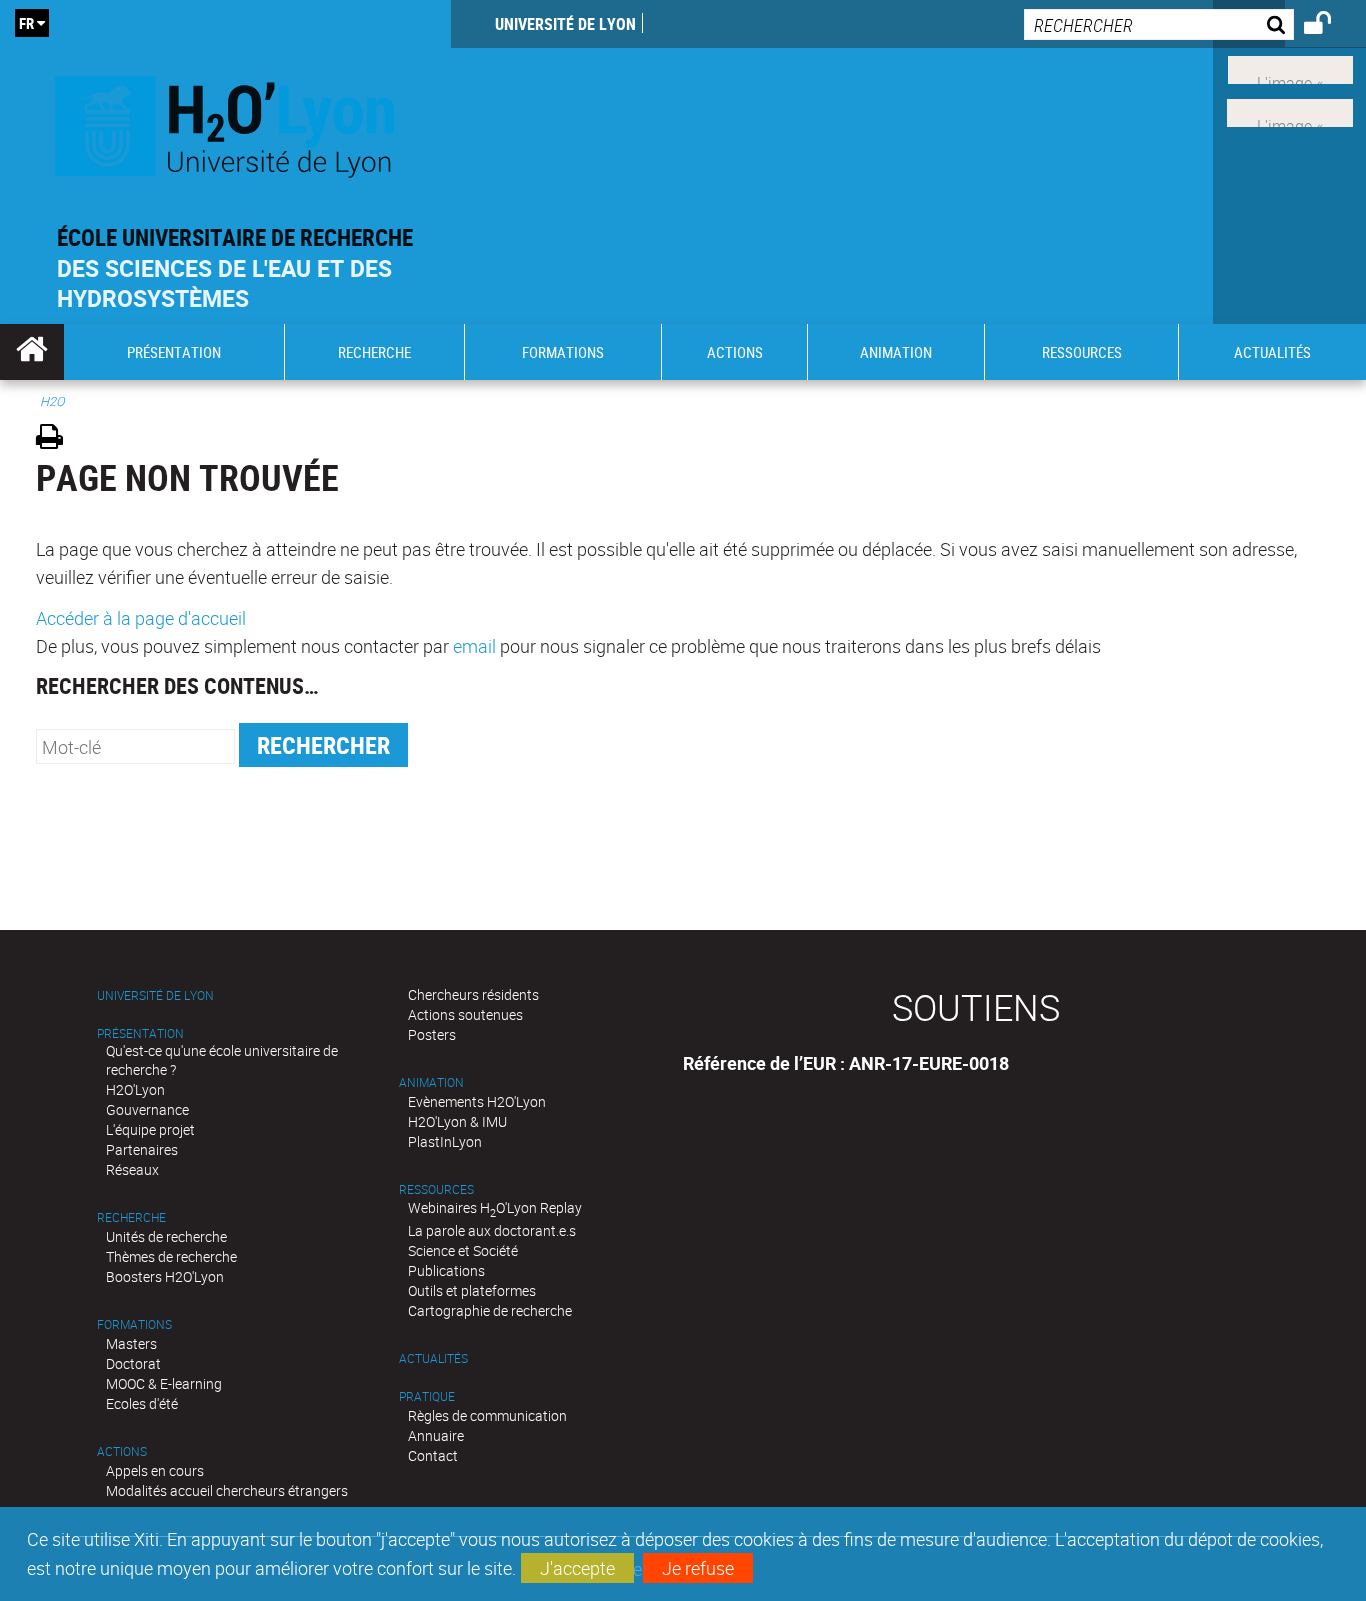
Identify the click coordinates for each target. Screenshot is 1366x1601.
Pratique (427, 1396)
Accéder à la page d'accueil (141, 618)
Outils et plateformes (472, 1290)
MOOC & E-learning (164, 1383)
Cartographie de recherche (490, 1310)
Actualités (433, 1358)
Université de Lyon (565, 24)
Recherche (131, 1217)
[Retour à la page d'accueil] (225, 121)
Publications (446, 1270)
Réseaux (132, 1169)
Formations (134, 1324)
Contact (433, 1455)
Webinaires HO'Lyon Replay (495, 1207)
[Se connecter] (1330, 26)
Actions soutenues (465, 1014)
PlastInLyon (445, 1141)
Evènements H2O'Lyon (477, 1101)
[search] (1159, 24)
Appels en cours (155, 1470)
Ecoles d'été (142, 1403)
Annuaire (436, 1435)
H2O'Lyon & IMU (457, 1121)
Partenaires (142, 1149)
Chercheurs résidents (473, 994)
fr (26, 23)
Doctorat (133, 1363)
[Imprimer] (56, 439)
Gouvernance (147, 1109)
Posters (432, 1034)
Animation (431, 1082)
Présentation (140, 1033)
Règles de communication (487, 1415)
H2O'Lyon (135, 1089)
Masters (131, 1343)
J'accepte (577, 1568)
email (474, 646)
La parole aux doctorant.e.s (492, 1230)
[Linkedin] (1290, 68)
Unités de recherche (166, 1236)
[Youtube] (1290, 111)
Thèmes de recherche (171, 1256)
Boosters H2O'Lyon (165, 1276)
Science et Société (463, 1250)
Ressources (436, 1189)
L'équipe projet (150, 1129)
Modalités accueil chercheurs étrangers (227, 1490)
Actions (122, 1451)
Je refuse (698, 1568)
